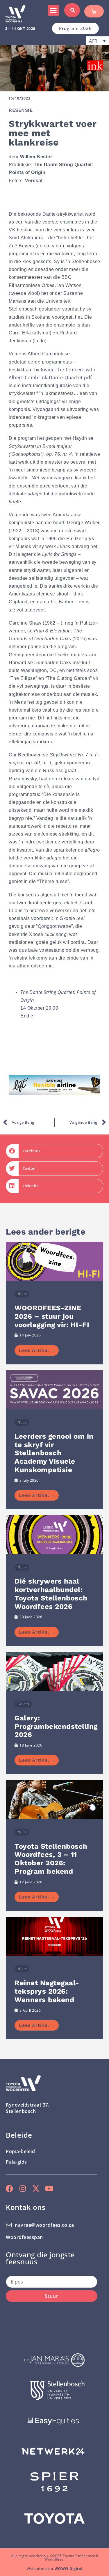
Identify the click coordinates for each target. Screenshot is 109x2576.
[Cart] (94, 11)
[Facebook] (9, 2188)
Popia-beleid (20, 2151)
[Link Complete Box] (54, 1303)
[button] (53, 10)
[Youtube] (49, 2188)
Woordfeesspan (24, 2237)
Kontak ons (26, 2207)
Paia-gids (16, 2162)
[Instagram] (23, 2188)
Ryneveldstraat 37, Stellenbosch (28, 2108)
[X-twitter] (36, 2188)
